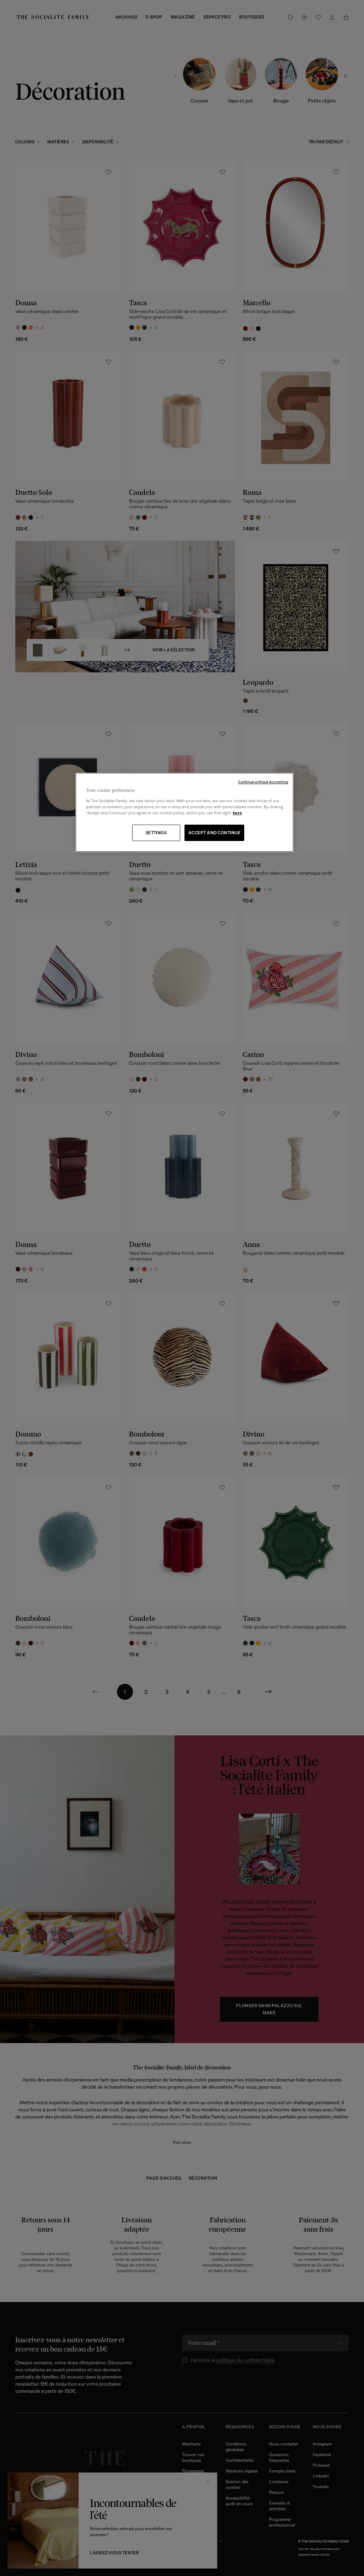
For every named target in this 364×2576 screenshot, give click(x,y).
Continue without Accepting (263, 782)
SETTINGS (156, 833)
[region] (184, 812)
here (237, 813)
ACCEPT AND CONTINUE (214, 833)
